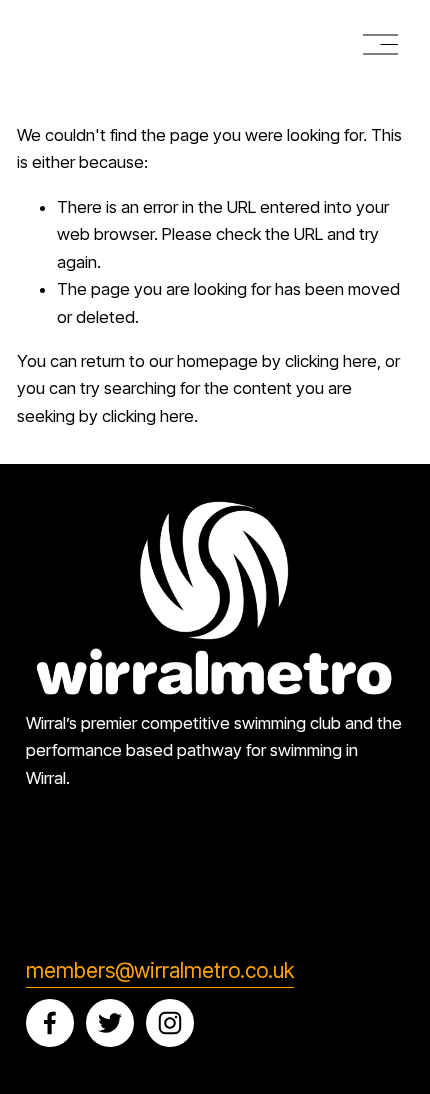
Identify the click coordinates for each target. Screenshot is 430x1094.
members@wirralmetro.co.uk (160, 970)
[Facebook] (50, 1023)
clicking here (331, 361)
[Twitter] (110, 1023)
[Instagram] (170, 1023)
